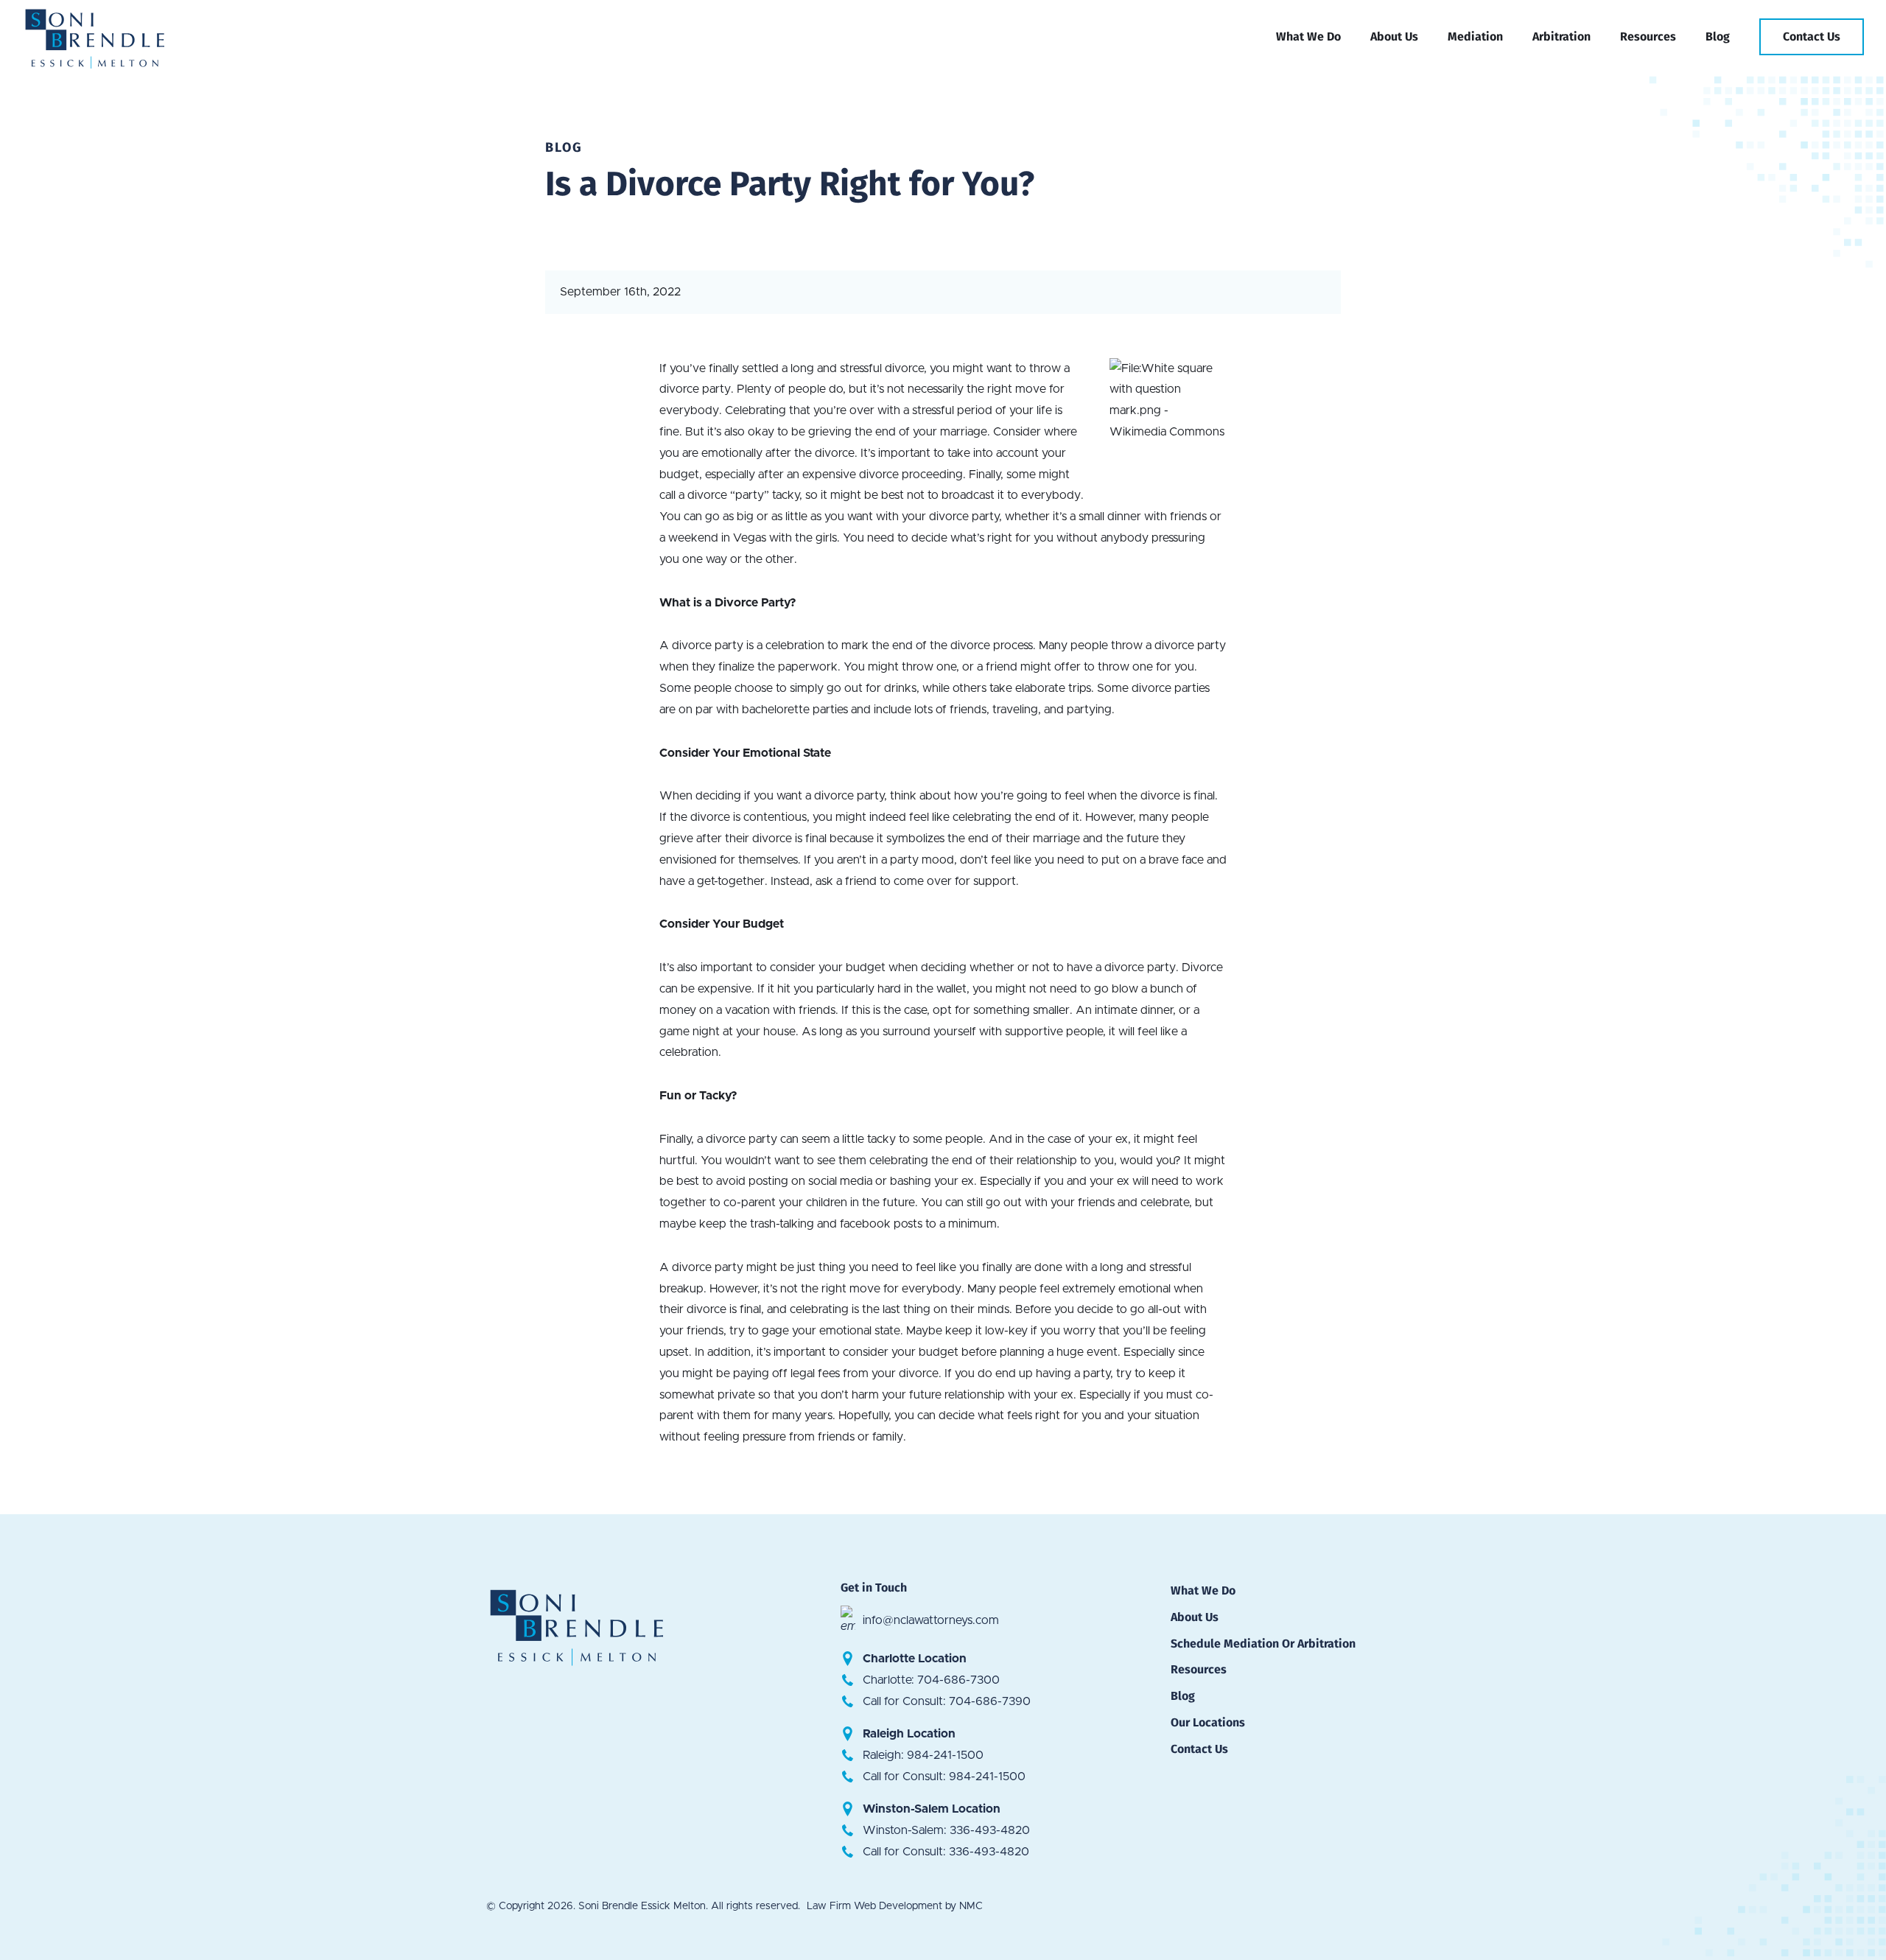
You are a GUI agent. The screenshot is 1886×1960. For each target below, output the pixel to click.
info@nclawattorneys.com (931, 1620)
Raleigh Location (909, 1734)
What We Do (1203, 1590)
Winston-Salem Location (932, 1809)
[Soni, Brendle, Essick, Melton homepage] (108, 37)
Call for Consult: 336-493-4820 (946, 1852)
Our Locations (1208, 1722)
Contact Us (1199, 1749)
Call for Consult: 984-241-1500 (944, 1777)
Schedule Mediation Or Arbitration (1263, 1644)
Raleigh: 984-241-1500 (923, 1755)
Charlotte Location (915, 1659)
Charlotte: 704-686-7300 (931, 1680)
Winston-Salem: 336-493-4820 (946, 1830)
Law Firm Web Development (874, 1906)
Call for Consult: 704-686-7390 (947, 1701)
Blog (1183, 1696)
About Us (1195, 1617)
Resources (1199, 1669)
